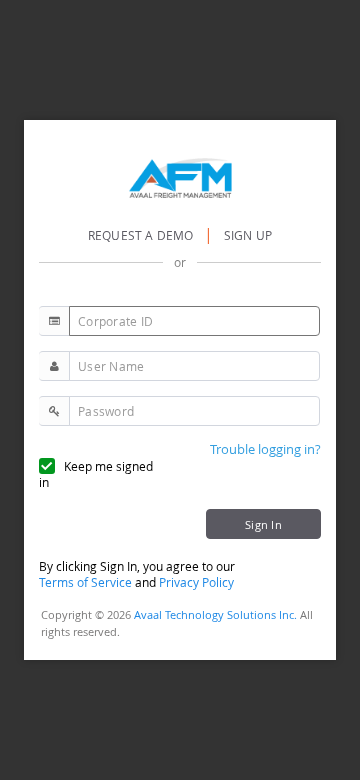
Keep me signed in (96, 474)
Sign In (263, 524)
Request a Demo (142, 235)
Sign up (248, 235)
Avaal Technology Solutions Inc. (215, 614)
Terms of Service (85, 582)
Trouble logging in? (265, 449)
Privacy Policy (196, 582)
